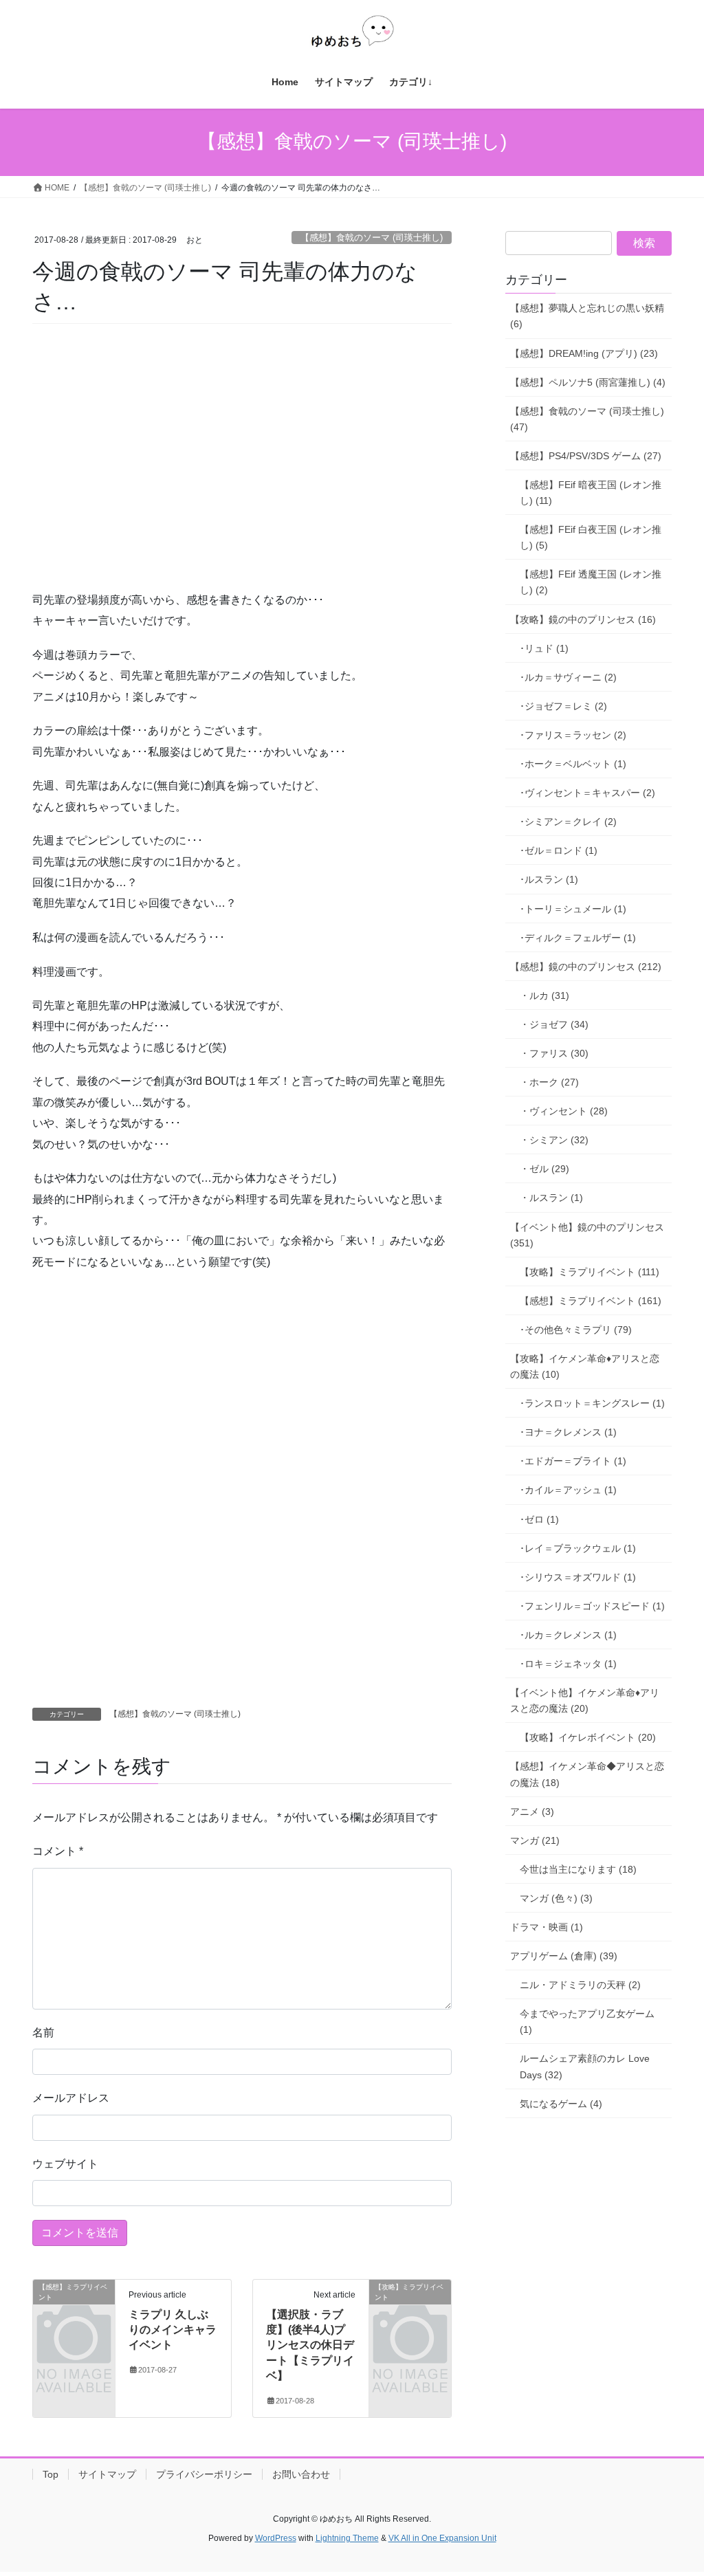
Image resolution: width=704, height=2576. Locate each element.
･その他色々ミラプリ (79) (576, 1330)
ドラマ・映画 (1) (547, 1927)
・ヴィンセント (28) (564, 1111)
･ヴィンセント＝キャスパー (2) (587, 793)
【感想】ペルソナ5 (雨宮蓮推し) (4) (588, 382)
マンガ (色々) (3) (556, 1898)
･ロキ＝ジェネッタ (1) (568, 1664)
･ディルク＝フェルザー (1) (578, 938)
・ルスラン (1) (551, 1198)
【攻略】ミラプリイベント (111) (590, 1272)
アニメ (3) (532, 1812)
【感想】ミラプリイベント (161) (591, 1301)
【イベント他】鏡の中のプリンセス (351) (587, 1235)
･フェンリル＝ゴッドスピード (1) (592, 1606)
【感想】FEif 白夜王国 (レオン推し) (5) (591, 537)
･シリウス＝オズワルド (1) (578, 1577)
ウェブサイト (65, 2164)
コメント (58, 1851)
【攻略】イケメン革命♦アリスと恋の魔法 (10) (585, 1366)
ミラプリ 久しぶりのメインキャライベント (173, 2330)
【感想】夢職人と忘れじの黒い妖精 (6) (587, 316)
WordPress (276, 2538)
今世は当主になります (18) (578, 1869)
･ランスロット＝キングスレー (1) (592, 1403)
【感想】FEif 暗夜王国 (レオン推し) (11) (591, 493)
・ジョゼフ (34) (554, 1024)
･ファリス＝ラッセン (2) (573, 735)
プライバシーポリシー (204, 2474)
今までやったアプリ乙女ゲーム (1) (587, 2022)
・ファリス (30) (554, 1053)
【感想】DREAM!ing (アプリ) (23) (584, 353)
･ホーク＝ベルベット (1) (573, 764)
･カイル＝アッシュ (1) (568, 1490)
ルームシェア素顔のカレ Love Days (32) (585, 2066)
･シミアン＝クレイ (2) (568, 822)
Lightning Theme (347, 2538)
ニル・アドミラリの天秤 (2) (580, 1985)
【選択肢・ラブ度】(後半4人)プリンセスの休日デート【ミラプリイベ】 (310, 2345)
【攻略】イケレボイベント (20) (588, 1737)
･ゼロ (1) (539, 1519)
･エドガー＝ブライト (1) (573, 1461)
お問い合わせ (301, 2474)
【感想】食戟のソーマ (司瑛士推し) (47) (587, 419)
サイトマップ (107, 2474)
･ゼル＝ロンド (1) (559, 850)
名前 (43, 2033)
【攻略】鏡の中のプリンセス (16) (583, 619)
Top (51, 2474)
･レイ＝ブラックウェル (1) (578, 1548)
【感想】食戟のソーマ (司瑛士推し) (372, 238)
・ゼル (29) (544, 1169)
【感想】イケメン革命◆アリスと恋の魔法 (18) (587, 1774)
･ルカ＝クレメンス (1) (568, 1635)
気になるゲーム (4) (561, 2104)
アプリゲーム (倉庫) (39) (564, 1956)
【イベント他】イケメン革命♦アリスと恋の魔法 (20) (585, 1700)
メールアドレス (71, 2098)
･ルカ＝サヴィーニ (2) (568, 677)
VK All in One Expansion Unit (442, 2538)
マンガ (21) (535, 1840)
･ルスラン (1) (549, 879)
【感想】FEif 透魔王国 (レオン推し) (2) (591, 582)
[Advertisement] (135, 476)
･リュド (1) (544, 648)
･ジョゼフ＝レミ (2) (563, 706)
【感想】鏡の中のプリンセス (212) (586, 967)
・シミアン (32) (554, 1140)
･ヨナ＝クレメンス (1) (568, 1432)
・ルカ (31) (544, 995)
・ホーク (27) (549, 1082)
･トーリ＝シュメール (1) (573, 909)
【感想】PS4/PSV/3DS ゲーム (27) (586, 456)
